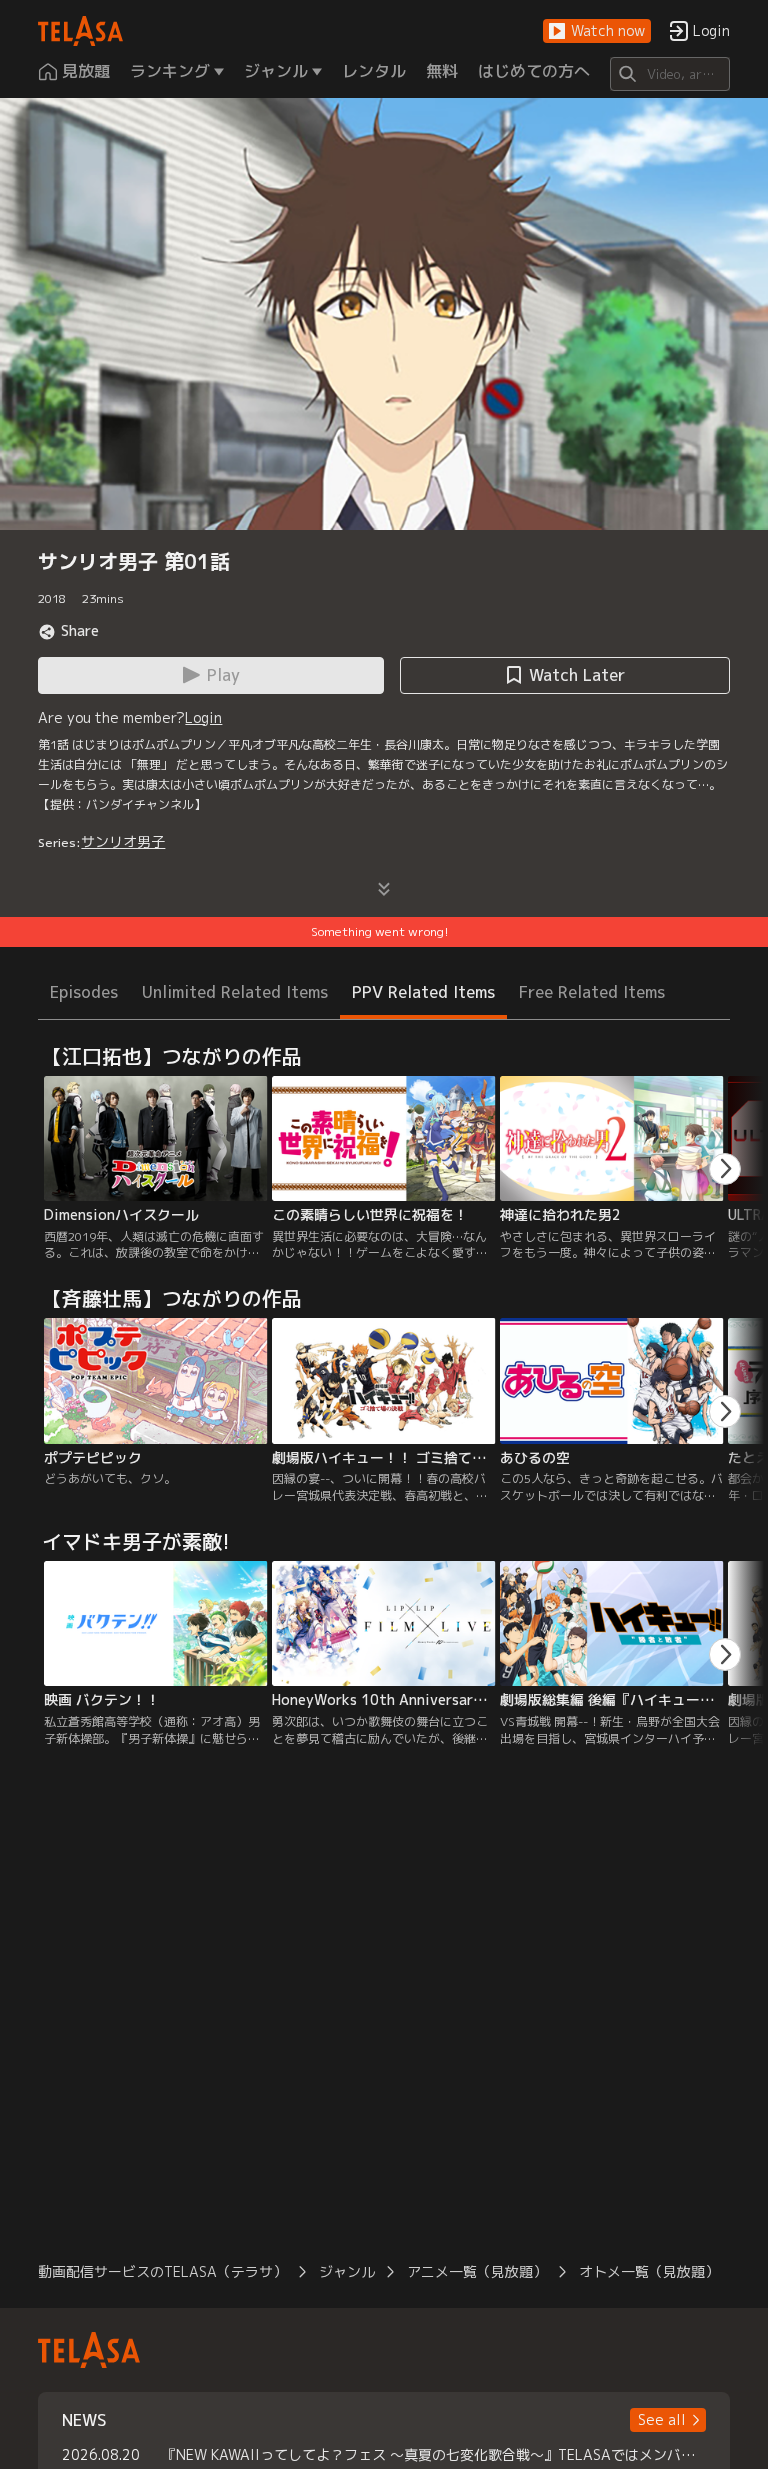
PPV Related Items (423, 992)
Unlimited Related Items (235, 992)
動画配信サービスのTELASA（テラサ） (162, 2271)
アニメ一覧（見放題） (477, 2271)
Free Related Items (592, 992)
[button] (597, 31)
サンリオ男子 (123, 841)
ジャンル (347, 2271)
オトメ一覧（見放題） (649, 2271)
